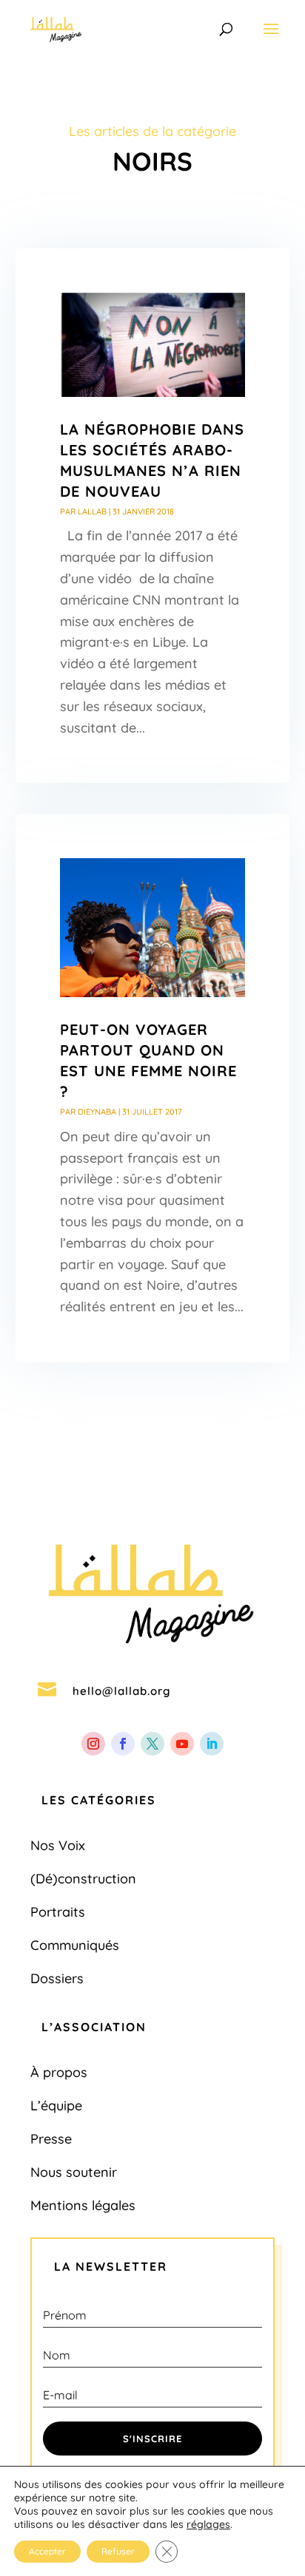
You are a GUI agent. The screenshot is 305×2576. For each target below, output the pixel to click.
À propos (59, 2072)
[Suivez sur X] (152, 1744)
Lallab (92, 512)
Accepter (47, 2551)
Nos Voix (58, 1845)
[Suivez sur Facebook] (123, 1744)
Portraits (58, 1912)
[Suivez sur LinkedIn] (212, 1744)
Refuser (118, 2551)
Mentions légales (83, 2205)
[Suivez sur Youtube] (182, 1744)
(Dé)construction (83, 1879)
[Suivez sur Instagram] (93, 1744)
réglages (208, 2524)
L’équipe (56, 2106)
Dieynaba (97, 1112)
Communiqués (75, 1945)
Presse (51, 2139)
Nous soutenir (74, 2172)
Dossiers (57, 1978)
